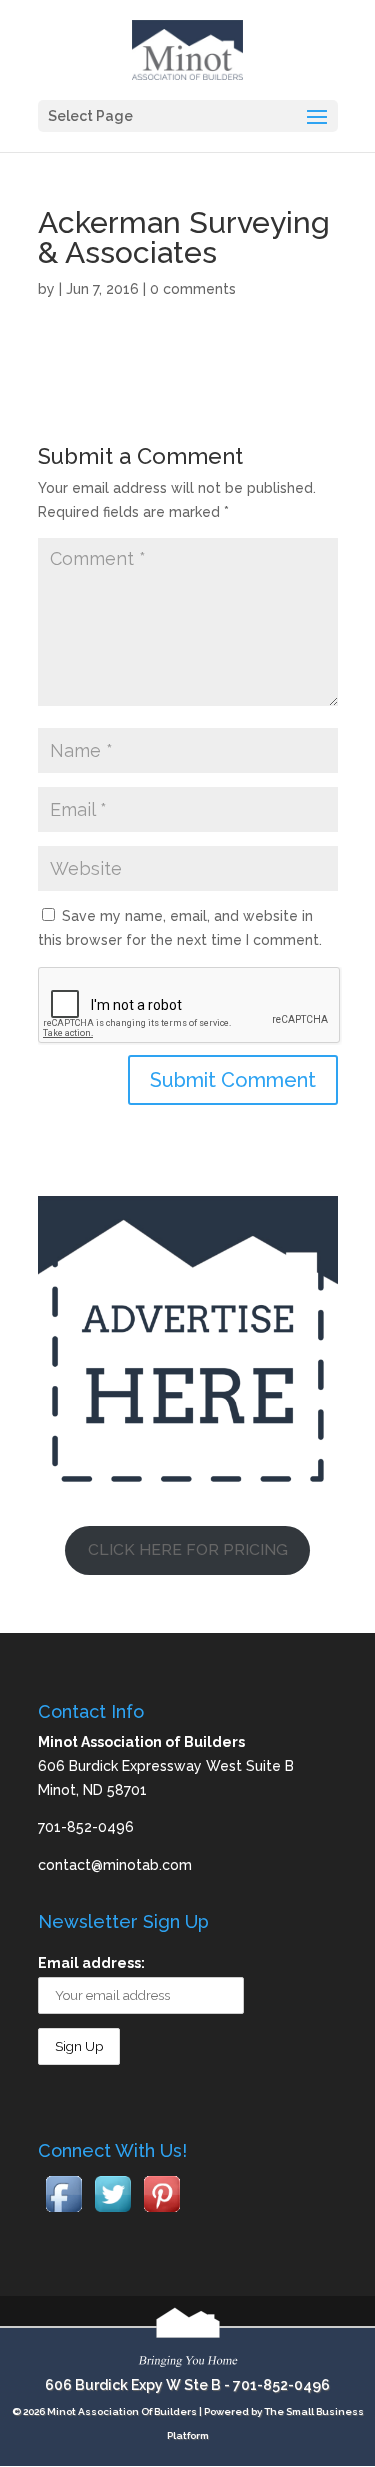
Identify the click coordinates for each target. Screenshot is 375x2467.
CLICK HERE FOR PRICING (188, 1549)
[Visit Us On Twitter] (112, 2213)
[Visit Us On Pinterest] (161, 2213)
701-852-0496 (281, 2385)
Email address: (91, 1963)
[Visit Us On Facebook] (63, 2213)
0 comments (193, 289)
